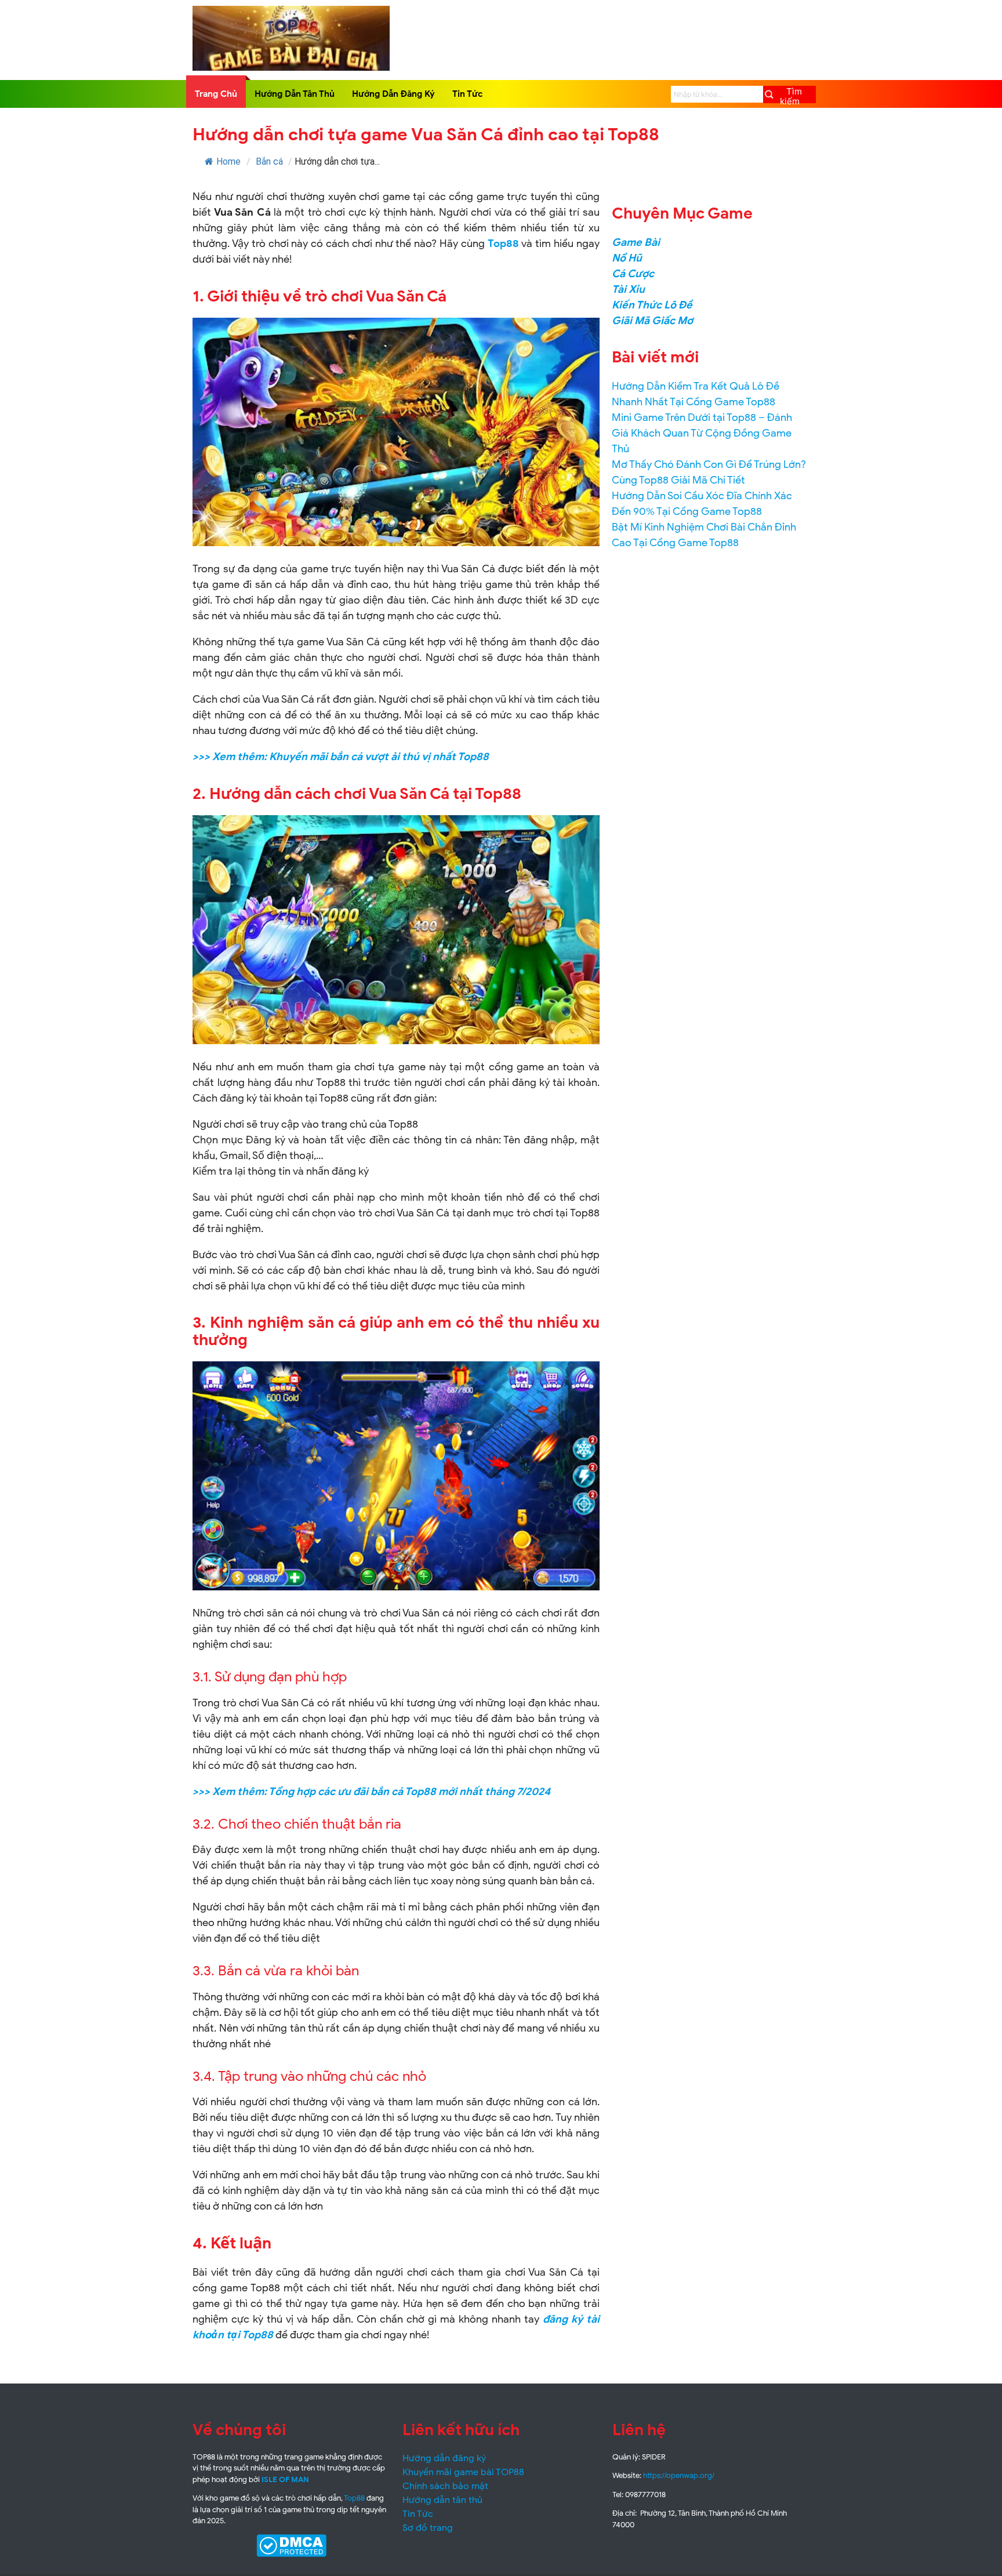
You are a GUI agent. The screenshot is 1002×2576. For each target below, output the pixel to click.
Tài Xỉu (628, 289)
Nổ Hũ (627, 258)
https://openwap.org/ (679, 2475)
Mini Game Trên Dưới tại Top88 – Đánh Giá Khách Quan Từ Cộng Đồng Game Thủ (702, 433)
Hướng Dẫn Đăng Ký (393, 94)
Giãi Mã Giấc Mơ (652, 321)
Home (228, 161)
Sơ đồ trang (428, 2528)
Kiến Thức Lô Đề (652, 305)
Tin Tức (468, 94)
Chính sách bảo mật (445, 2486)
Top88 (503, 244)
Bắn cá (269, 161)
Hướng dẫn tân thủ (442, 2500)
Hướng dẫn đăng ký (444, 2458)
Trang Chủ (216, 94)
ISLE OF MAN (285, 2479)
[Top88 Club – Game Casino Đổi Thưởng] (291, 68)
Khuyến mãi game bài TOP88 (463, 2472)
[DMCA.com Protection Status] (291, 2546)
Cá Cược (633, 274)
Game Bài (636, 242)
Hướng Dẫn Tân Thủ (295, 94)
